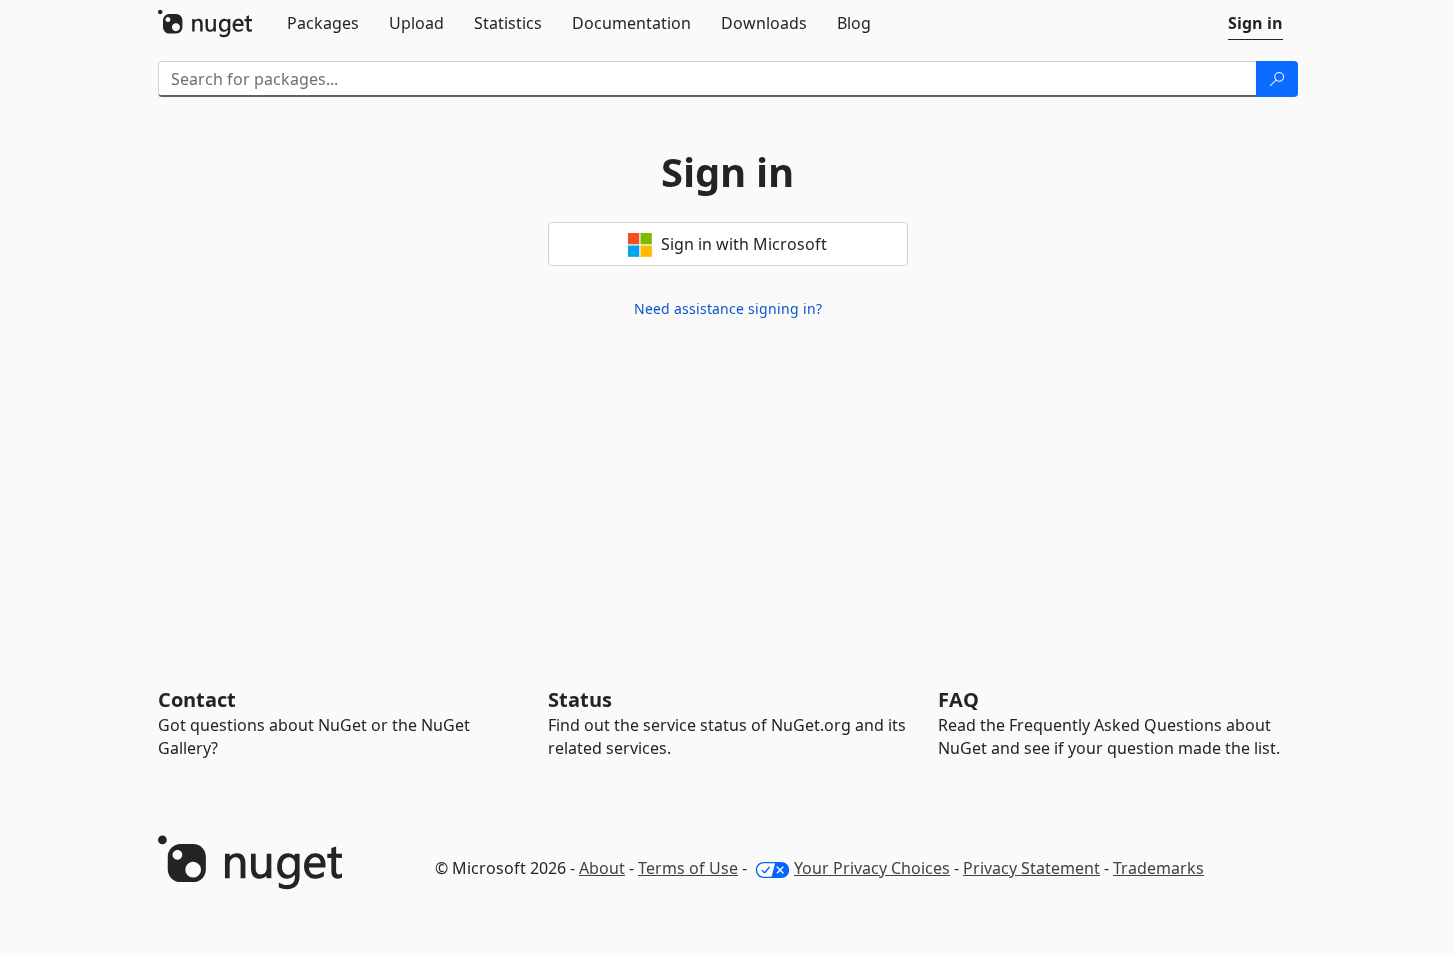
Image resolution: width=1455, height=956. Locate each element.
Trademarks (1158, 868)
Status (580, 699)
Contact (197, 699)
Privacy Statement (1031, 868)
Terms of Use (688, 868)
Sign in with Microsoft (742, 244)
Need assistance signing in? (728, 308)
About (602, 868)
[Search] (1277, 79)
